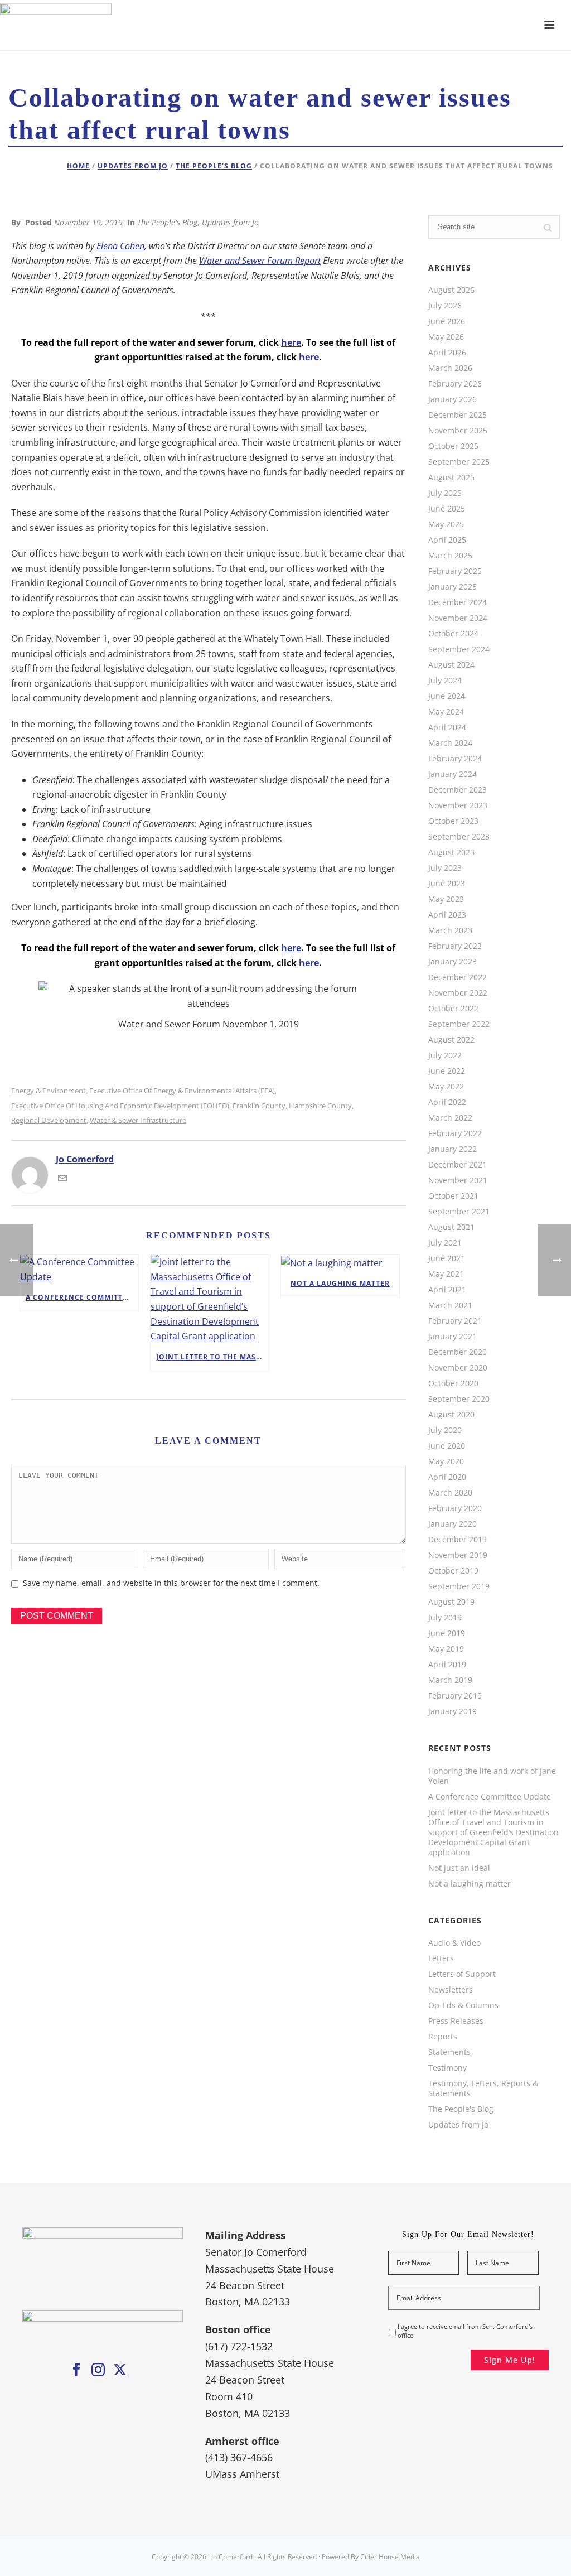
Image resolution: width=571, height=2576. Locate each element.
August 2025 (451, 477)
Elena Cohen (120, 246)
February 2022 (455, 1133)
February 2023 (455, 946)
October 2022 (453, 1009)
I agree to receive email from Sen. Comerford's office (465, 2331)
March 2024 (450, 743)
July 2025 (445, 493)
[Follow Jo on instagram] (98, 2370)
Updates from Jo (133, 166)
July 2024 (445, 681)
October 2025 (453, 446)
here (291, 342)
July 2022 (445, 1055)
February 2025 (455, 571)
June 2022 (447, 1071)
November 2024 (458, 618)
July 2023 (445, 868)
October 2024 (453, 634)
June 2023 (447, 884)
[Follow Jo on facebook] (76, 2370)
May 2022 (446, 1087)
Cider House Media (390, 2557)
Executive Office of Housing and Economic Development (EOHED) (120, 1106)
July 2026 (445, 306)
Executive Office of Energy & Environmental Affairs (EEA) (182, 1091)
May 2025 (446, 524)
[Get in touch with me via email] (62, 1179)
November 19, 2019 (88, 222)
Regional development (49, 1120)
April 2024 (447, 727)
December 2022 (458, 977)
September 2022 (459, 1024)
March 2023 (450, 930)
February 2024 (455, 759)
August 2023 (451, 852)
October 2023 (453, 821)
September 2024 (459, 649)
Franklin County (259, 1106)
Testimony (447, 2068)
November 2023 (458, 805)
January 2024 (453, 774)
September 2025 (459, 462)
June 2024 (447, 696)
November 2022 (458, 993)
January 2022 (453, 1149)
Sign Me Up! (510, 2360)
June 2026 (447, 321)
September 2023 (459, 837)
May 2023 (446, 899)
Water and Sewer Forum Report (260, 261)
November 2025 (458, 431)
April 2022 (447, 1102)
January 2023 (453, 962)
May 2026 (446, 337)
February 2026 (455, 384)
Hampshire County (320, 1106)
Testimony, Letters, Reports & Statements (483, 2088)
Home (78, 166)
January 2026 (453, 399)
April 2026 (447, 353)
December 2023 (458, 790)
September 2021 (459, 1212)
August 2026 (451, 290)
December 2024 (458, 602)
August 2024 (451, 665)
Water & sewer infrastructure (138, 1120)
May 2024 (446, 712)
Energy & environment (49, 1091)
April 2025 (447, 540)
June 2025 (447, 509)
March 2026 (450, 368)
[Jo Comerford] (285, 25)
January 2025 (453, 587)
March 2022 (450, 1118)
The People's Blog (214, 166)
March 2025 (450, 556)
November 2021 (458, 1180)
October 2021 (453, 1196)
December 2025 (458, 415)
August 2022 (451, 1040)
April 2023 (447, 915)
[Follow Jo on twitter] (120, 2370)
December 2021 (458, 1165)
